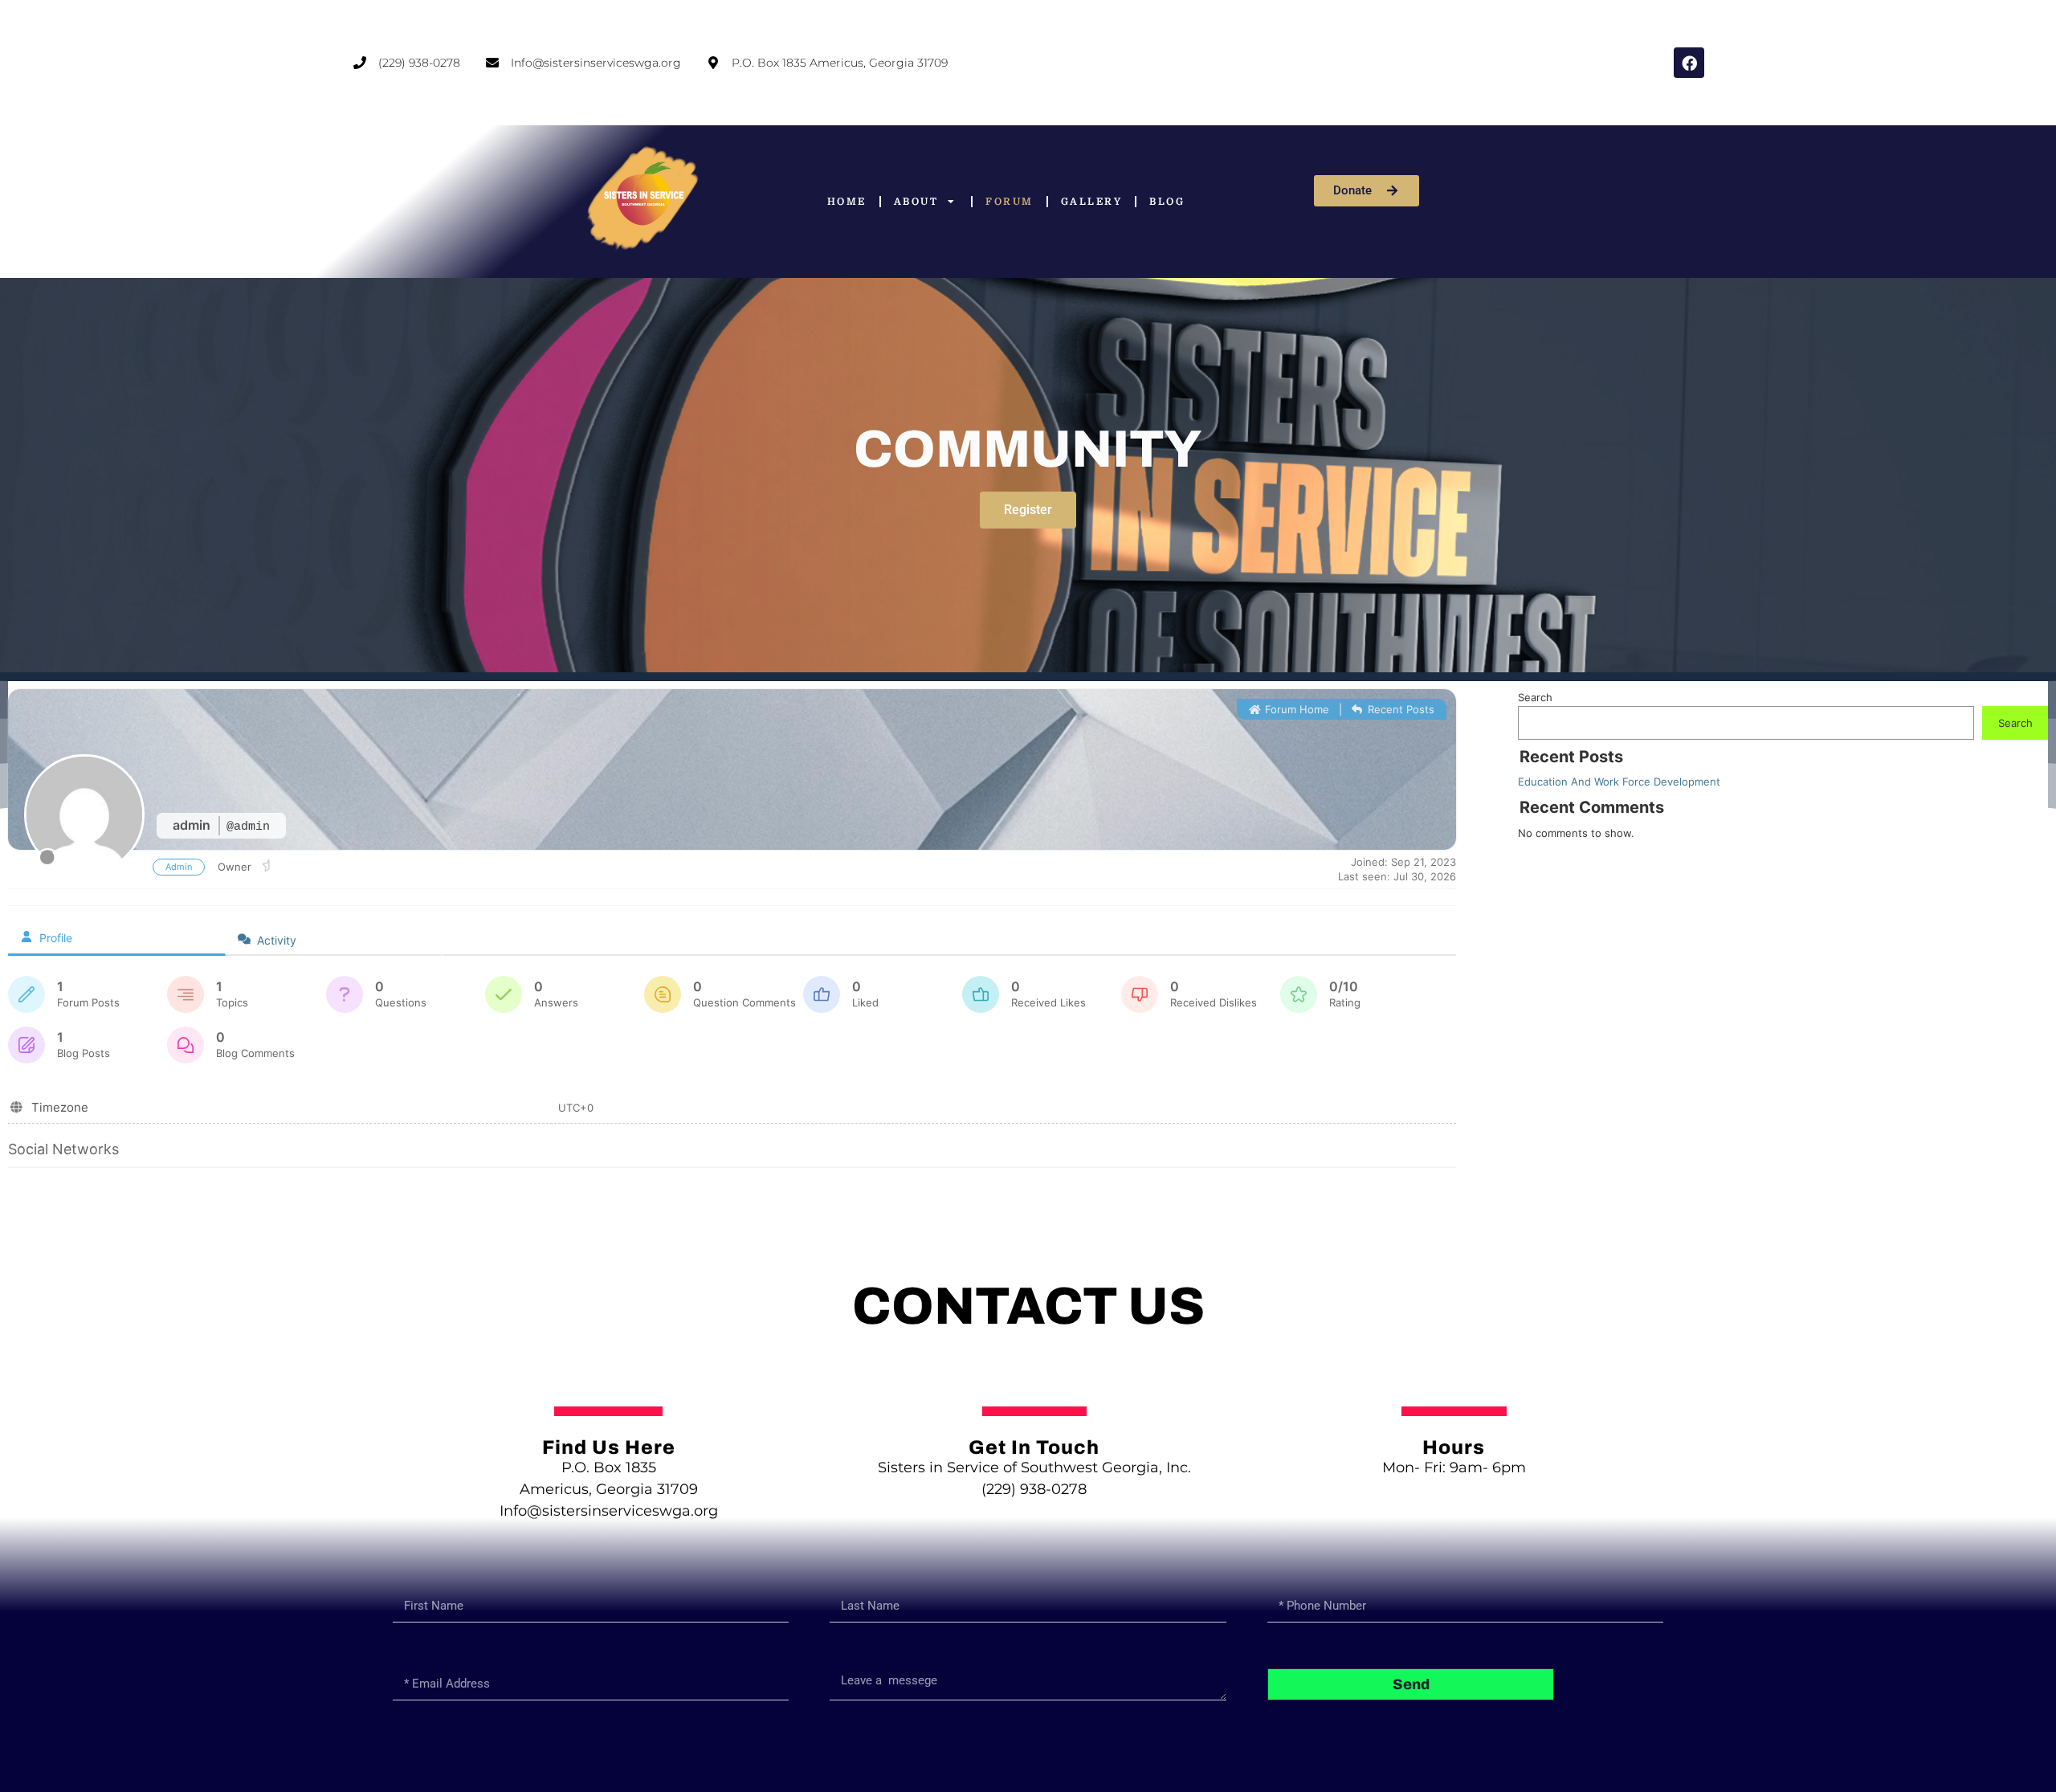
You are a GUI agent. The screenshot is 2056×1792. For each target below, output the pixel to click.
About (916, 202)
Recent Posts (1399, 709)
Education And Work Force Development (1619, 782)
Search (1535, 697)
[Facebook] (1689, 63)
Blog (1167, 202)
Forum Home (1295, 709)
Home (847, 202)
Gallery (1092, 202)
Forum (1010, 202)
